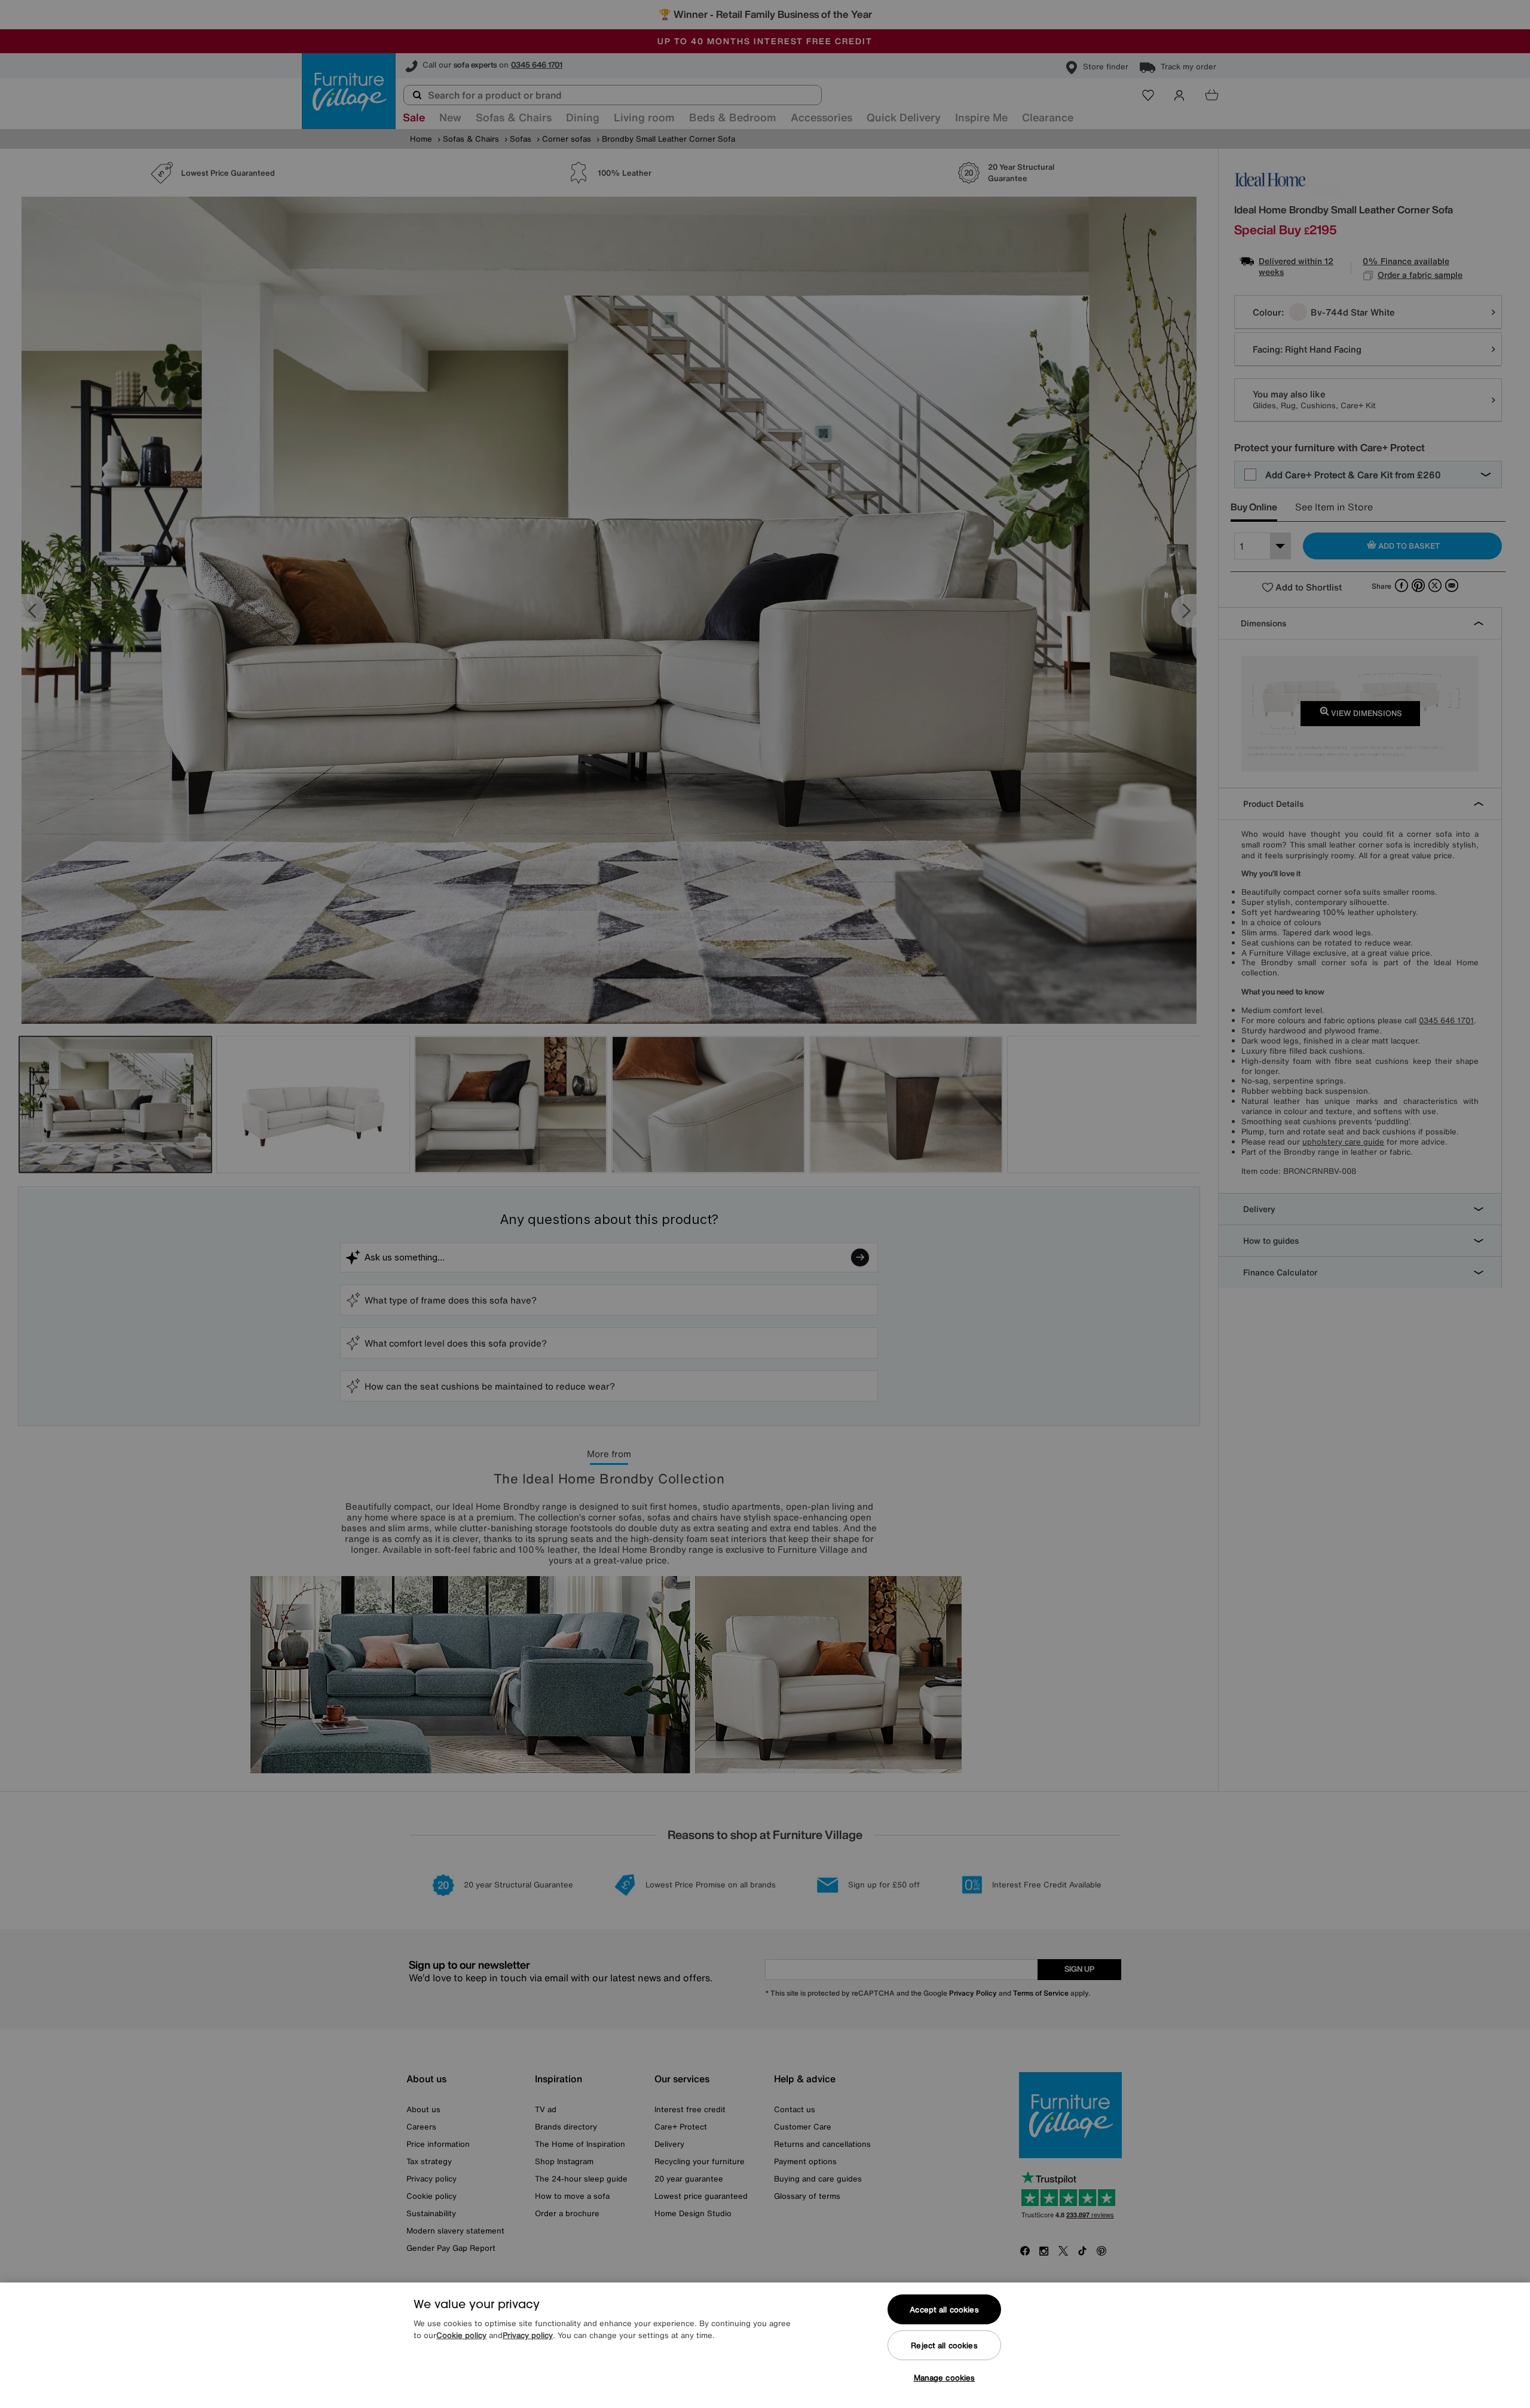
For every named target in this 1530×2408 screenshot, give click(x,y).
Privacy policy (528, 2335)
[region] (765, 2345)
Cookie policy (461, 2335)
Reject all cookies (944, 2346)
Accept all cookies (944, 2310)
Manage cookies (945, 2378)
